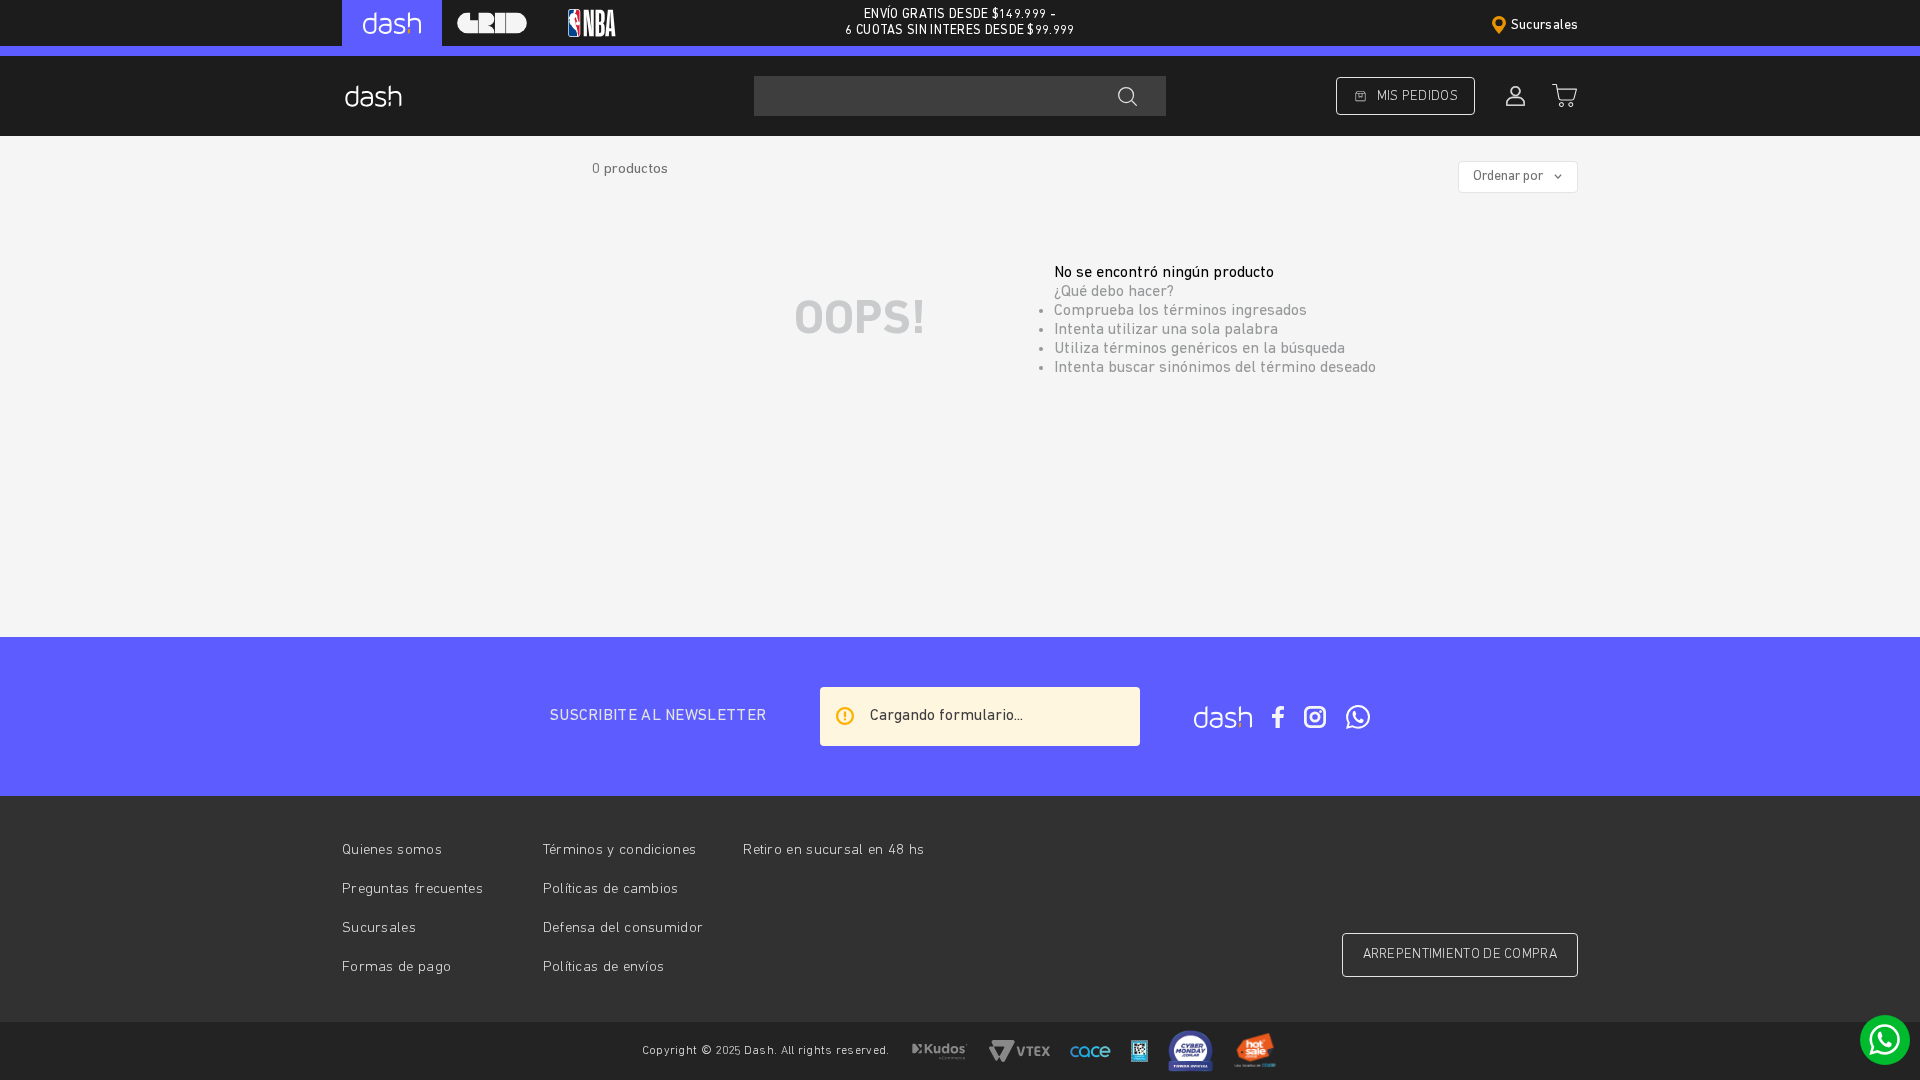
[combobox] (960, 96)
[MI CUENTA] (1513, 96)
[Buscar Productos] (1127, 96)
